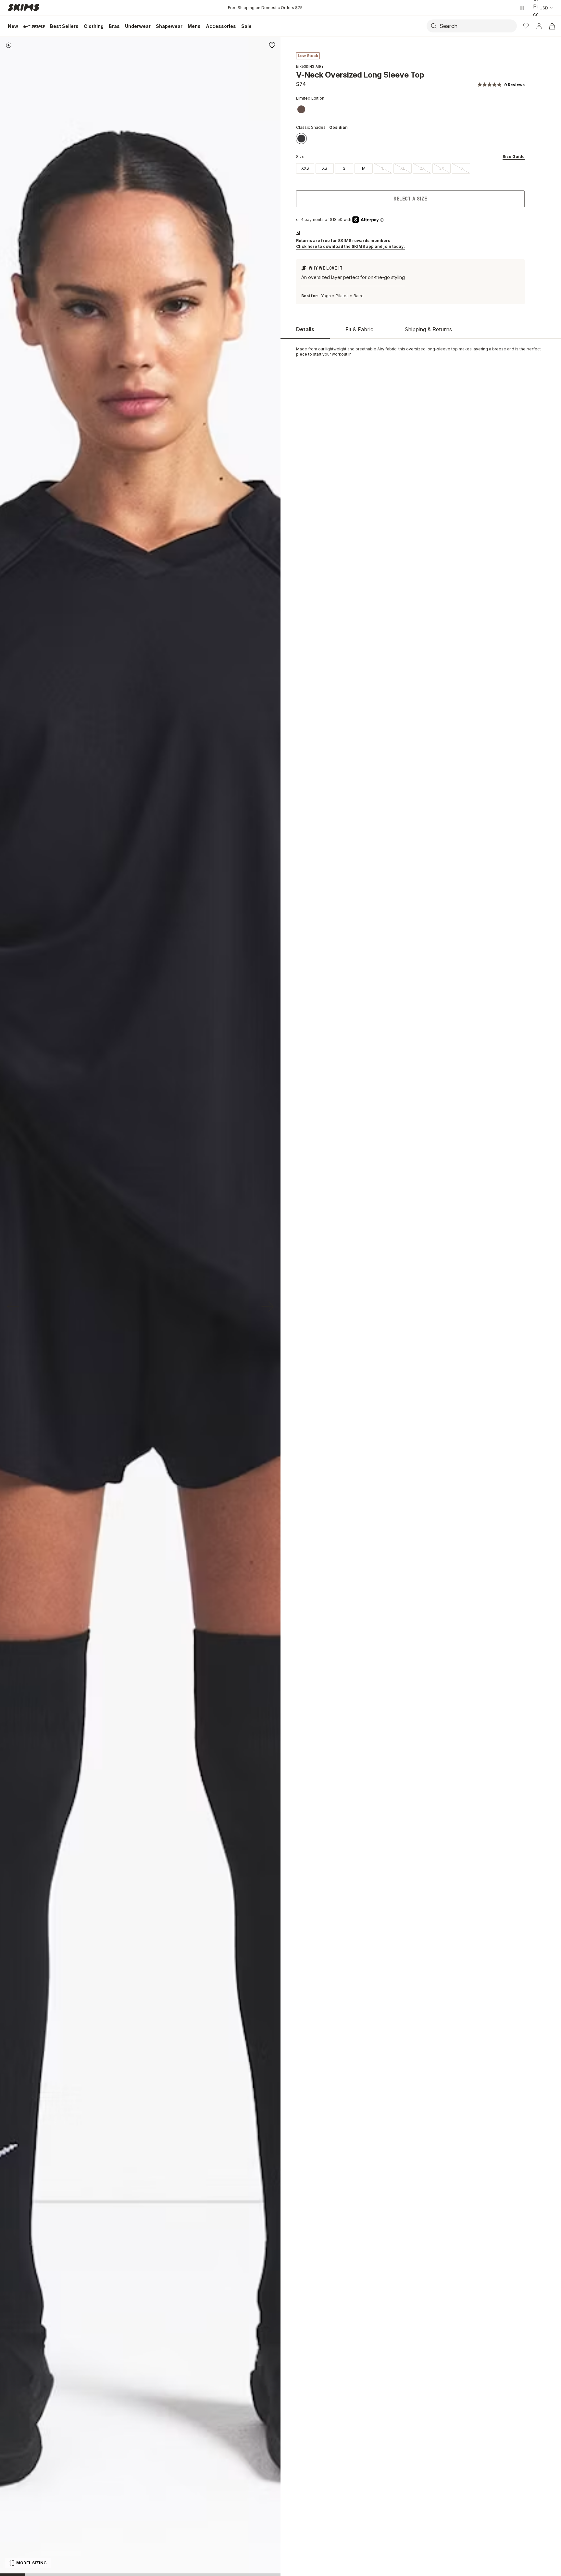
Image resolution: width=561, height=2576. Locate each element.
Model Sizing (31, 2563)
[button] (501, 85)
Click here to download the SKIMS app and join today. (350, 246)
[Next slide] (268, 1306)
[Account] (539, 26)
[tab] (305, 329)
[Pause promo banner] (522, 8)
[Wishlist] (526, 26)
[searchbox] (478, 26)
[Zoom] (9, 46)
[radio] (305, 168)
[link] (301, 109)
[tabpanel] (421, 352)
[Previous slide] (13, 1306)
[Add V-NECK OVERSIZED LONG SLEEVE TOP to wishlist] (272, 45)
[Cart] (552, 26)
